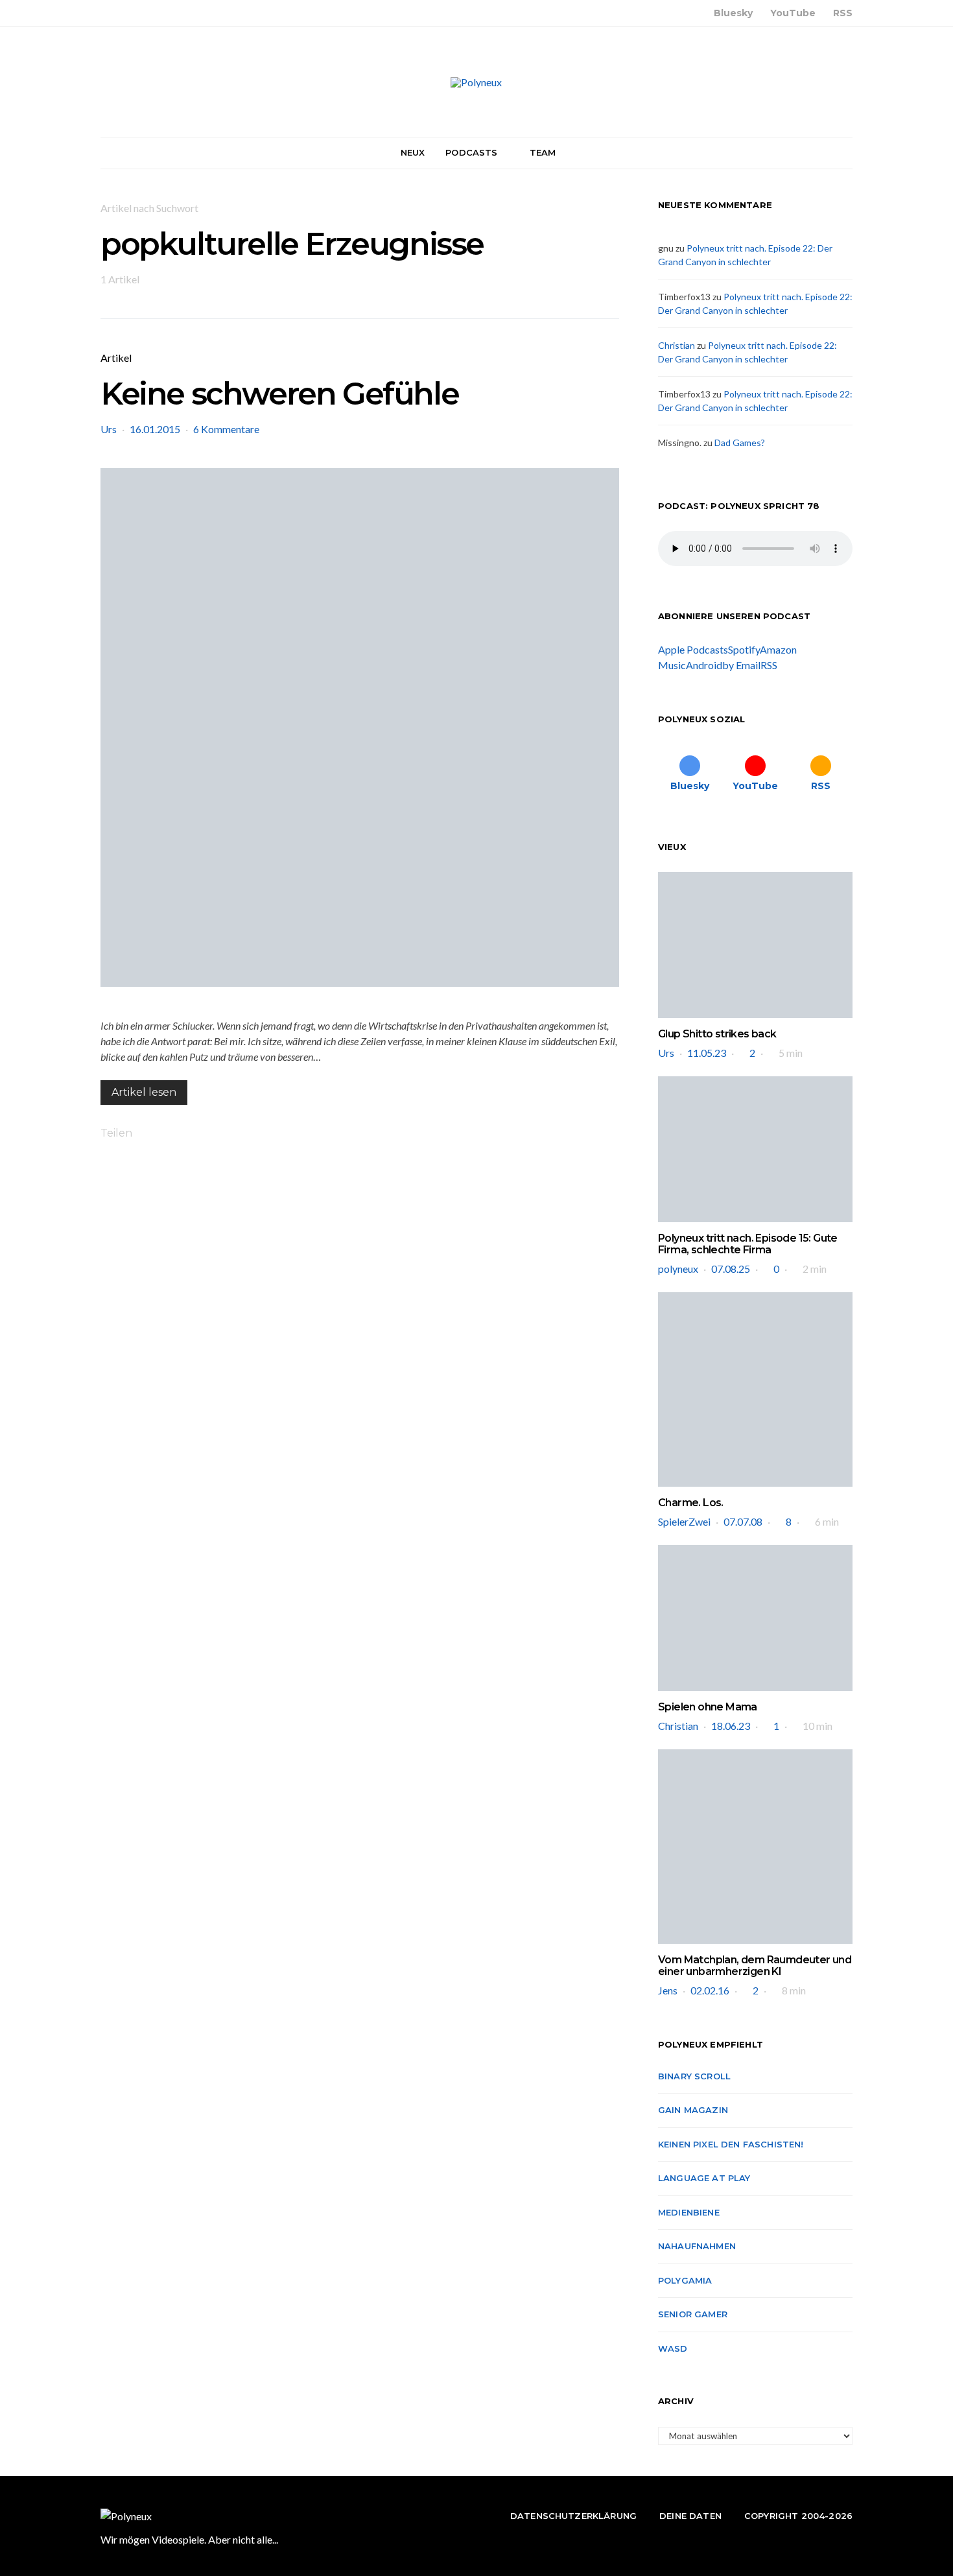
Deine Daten (690, 2516)
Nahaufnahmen (697, 2246)
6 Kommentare (226, 429)
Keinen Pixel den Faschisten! (731, 2144)
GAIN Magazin (693, 2110)
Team (543, 152)
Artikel (116, 358)
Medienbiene (689, 2212)
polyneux (678, 1269)
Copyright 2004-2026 (798, 2516)
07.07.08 (743, 1521)
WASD (673, 2348)
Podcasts (471, 152)
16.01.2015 (155, 429)
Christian (677, 345)
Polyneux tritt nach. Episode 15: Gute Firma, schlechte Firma (748, 1244)
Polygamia (685, 2280)
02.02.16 (710, 1990)
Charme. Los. (691, 1503)
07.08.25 (731, 1269)
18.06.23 (731, 1726)
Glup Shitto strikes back (717, 1034)
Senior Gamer (693, 2314)
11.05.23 (707, 1053)
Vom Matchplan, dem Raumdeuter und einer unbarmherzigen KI (755, 1966)
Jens (668, 1990)
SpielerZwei (684, 1521)
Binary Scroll (694, 2076)
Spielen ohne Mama (708, 1707)
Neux (413, 152)
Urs (109, 429)
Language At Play (704, 2178)
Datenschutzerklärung (573, 2516)
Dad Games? (740, 443)
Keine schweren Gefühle (279, 394)
